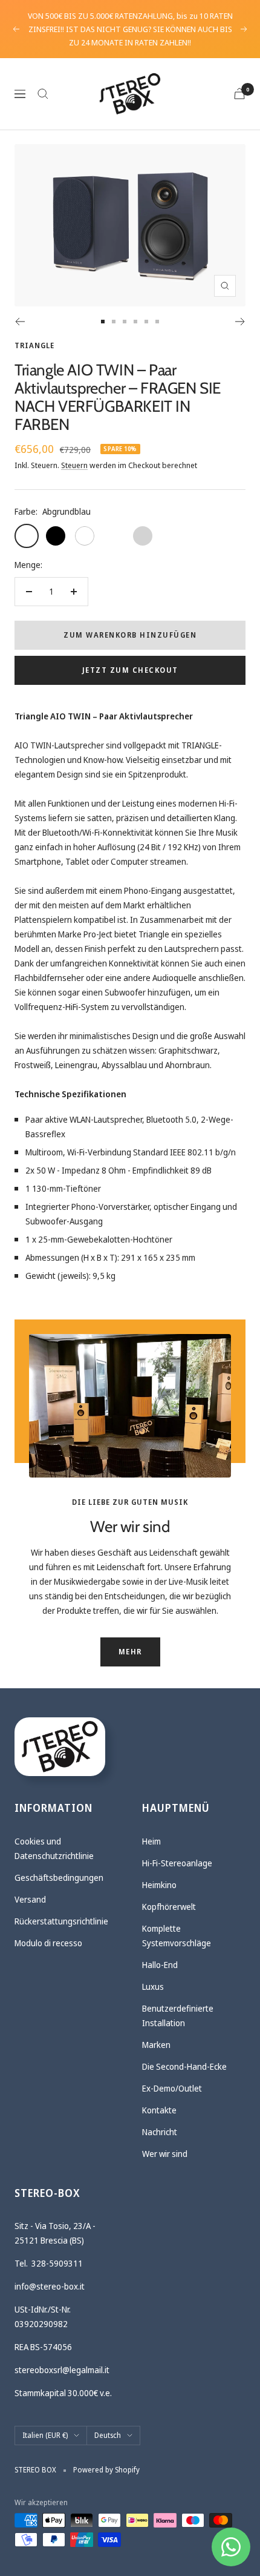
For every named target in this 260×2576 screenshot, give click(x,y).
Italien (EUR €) (45, 2435)
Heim (151, 1841)
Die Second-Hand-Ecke (184, 2066)
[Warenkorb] (239, 94)
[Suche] (43, 94)
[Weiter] (240, 322)
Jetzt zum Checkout (130, 670)
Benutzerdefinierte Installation (178, 2016)
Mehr (130, 1652)
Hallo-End (160, 1965)
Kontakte (159, 2110)
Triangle (34, 345)
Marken (156, 2045)
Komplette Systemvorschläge (177, 1936)
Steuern (74, 465)
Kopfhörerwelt (169, 1907)
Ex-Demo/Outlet (172, 2088)
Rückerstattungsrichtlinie (61, 1921)
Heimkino (159, 1885)
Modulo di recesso (48, 1943)
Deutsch (108, 2435)
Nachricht (160, 2132)
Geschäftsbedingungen (59, 1878)
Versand (30, 1899)
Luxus (153, 1986)
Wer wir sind (165, 2154)
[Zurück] (20, 322)
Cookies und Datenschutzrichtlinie (54, 1848)
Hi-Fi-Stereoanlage (177, 1863)
